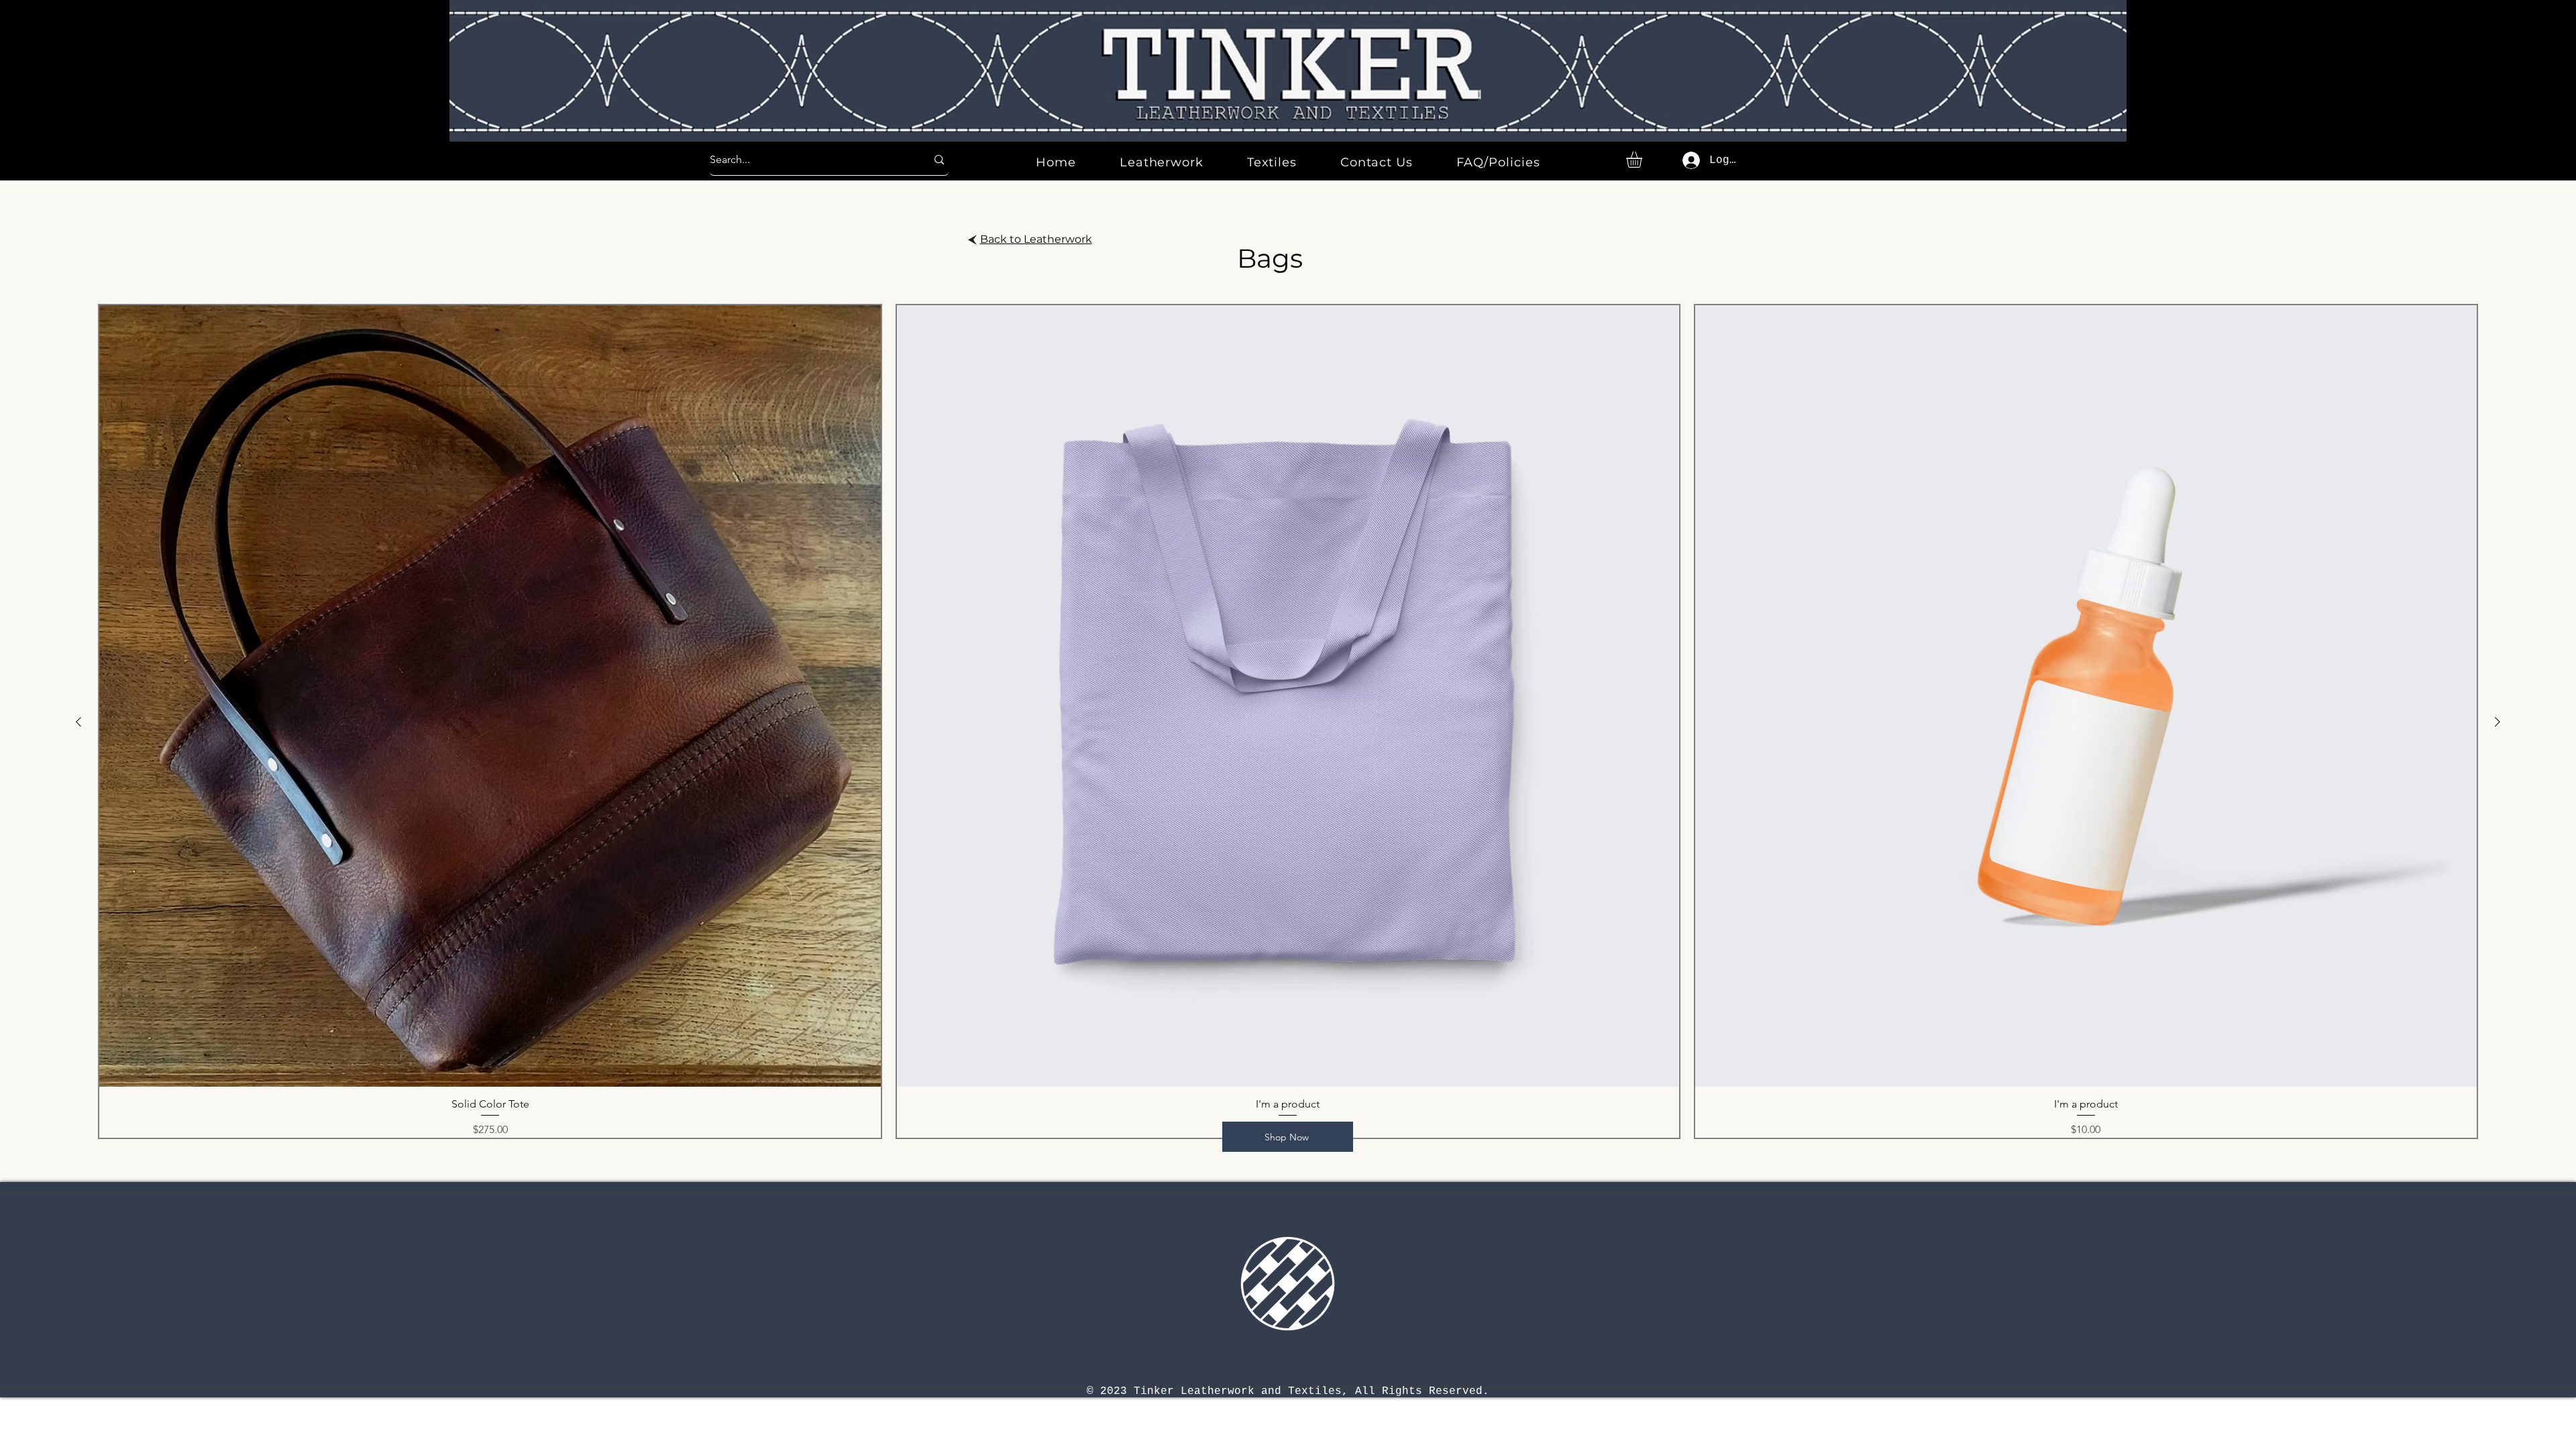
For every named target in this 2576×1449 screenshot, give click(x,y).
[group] (1288, 721)
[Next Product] (2498, 722)
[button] (1644, 160)
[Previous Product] (78, 722)
